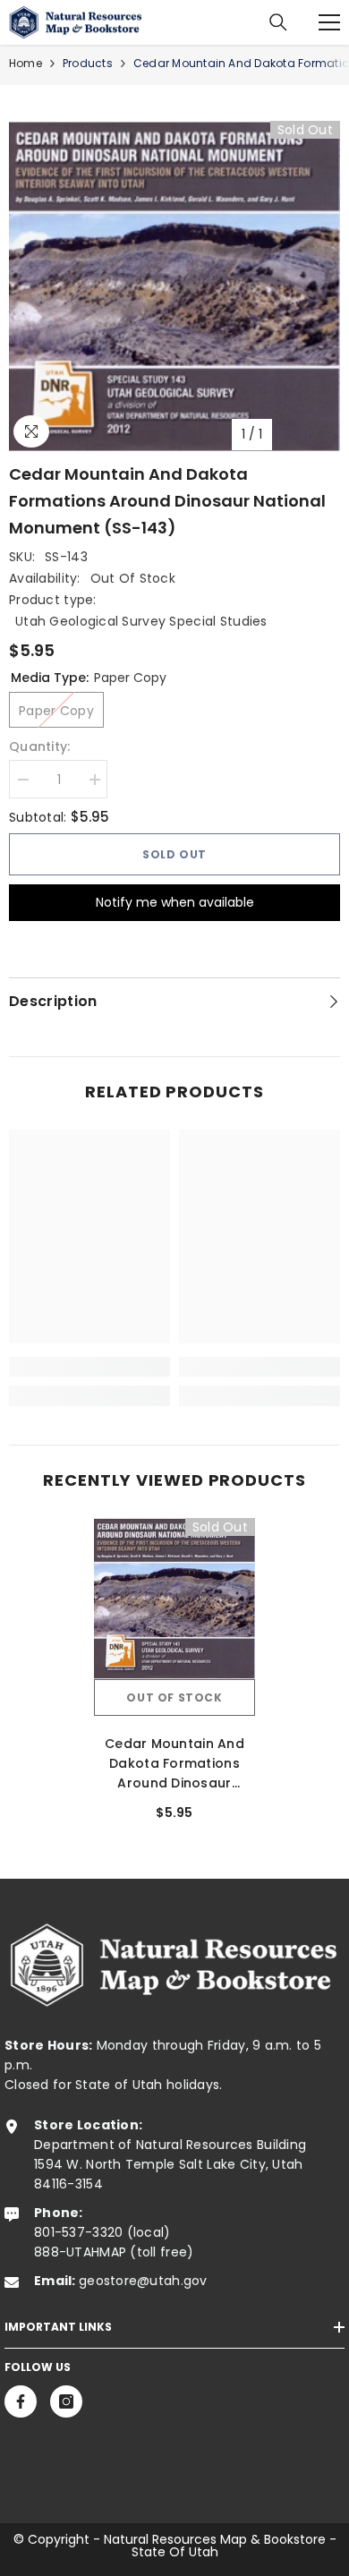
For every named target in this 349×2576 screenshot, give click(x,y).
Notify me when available (175, 902)
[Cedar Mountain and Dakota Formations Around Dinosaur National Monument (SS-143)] (174, 1599)
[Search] (278, 22)
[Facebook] (21, 2401)
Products (88, 63)
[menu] (329, 22)
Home (26, 63)
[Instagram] (66, 2401)
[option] (174, 286)
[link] (89, 1367)
